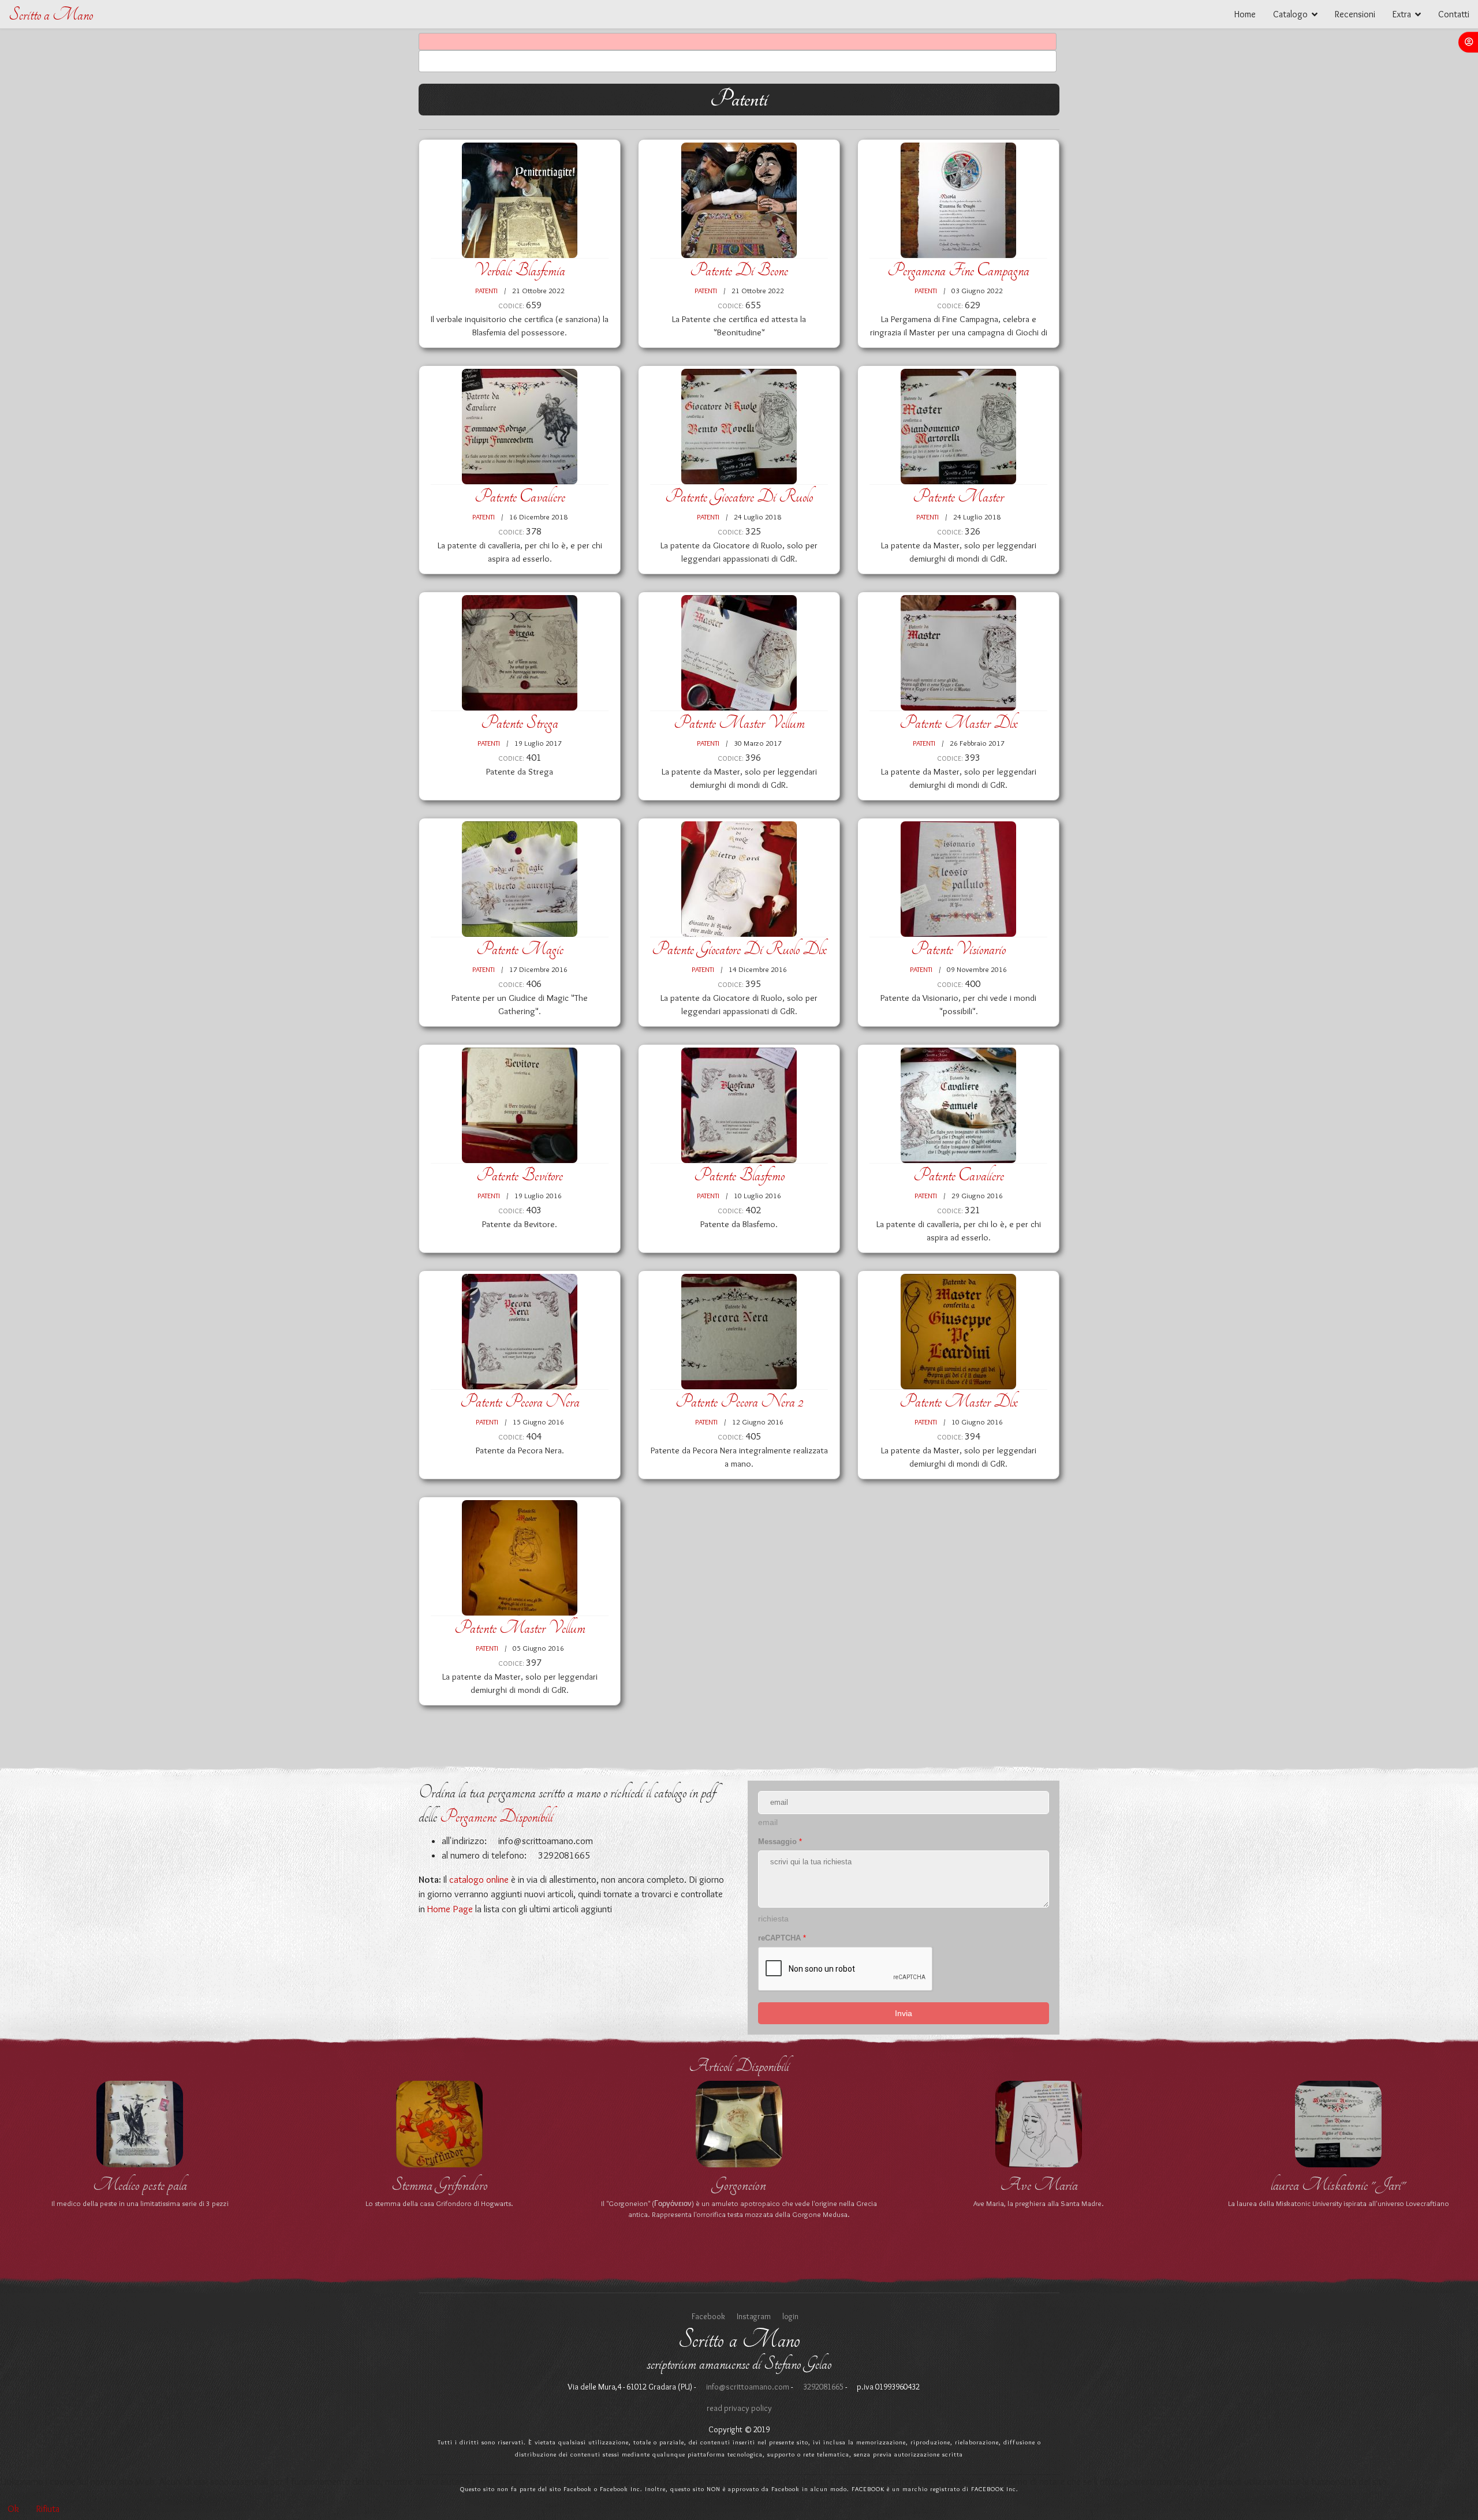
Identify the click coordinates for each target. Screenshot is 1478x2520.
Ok (13, 2509)
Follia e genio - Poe (739, 2185)
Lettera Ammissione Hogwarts (440, 2185)
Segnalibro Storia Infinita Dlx (140, 2185)
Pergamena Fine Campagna (958, 270)
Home (1245, 14)
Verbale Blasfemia (520, 270)
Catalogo (1290, 14)
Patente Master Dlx (959, 723)
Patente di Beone (739, 270)
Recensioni (1355, 14)
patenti (486, 290)
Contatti (1454, 14)
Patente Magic (520, 949)
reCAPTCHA (782, 1938)
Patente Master (958, 497)
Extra (1402, 14)
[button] (1468, 42)
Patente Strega (520, 723)
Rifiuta (48, 2509)
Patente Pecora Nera (520, 1402)
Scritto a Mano (51, 15)
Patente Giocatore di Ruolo (739, 497)
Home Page (450, 1909)
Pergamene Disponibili (497, 1817)
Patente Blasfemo (739, 1175)
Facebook (708, 2316)
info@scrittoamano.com (544, 1841)
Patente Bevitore (520, 1175)
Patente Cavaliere (520, 497)
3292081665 (822, 2387)
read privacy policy (739, 2408)
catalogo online (479, 1879)
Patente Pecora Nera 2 (739, 1402)
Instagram (754, 2316)
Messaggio (780, 1842)
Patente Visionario (958, 949)
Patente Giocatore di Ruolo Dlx (739, 949)
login (790, 2316)
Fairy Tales (1039, 2185)
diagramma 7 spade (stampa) (1339, 2185)
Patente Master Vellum (739, 723)
